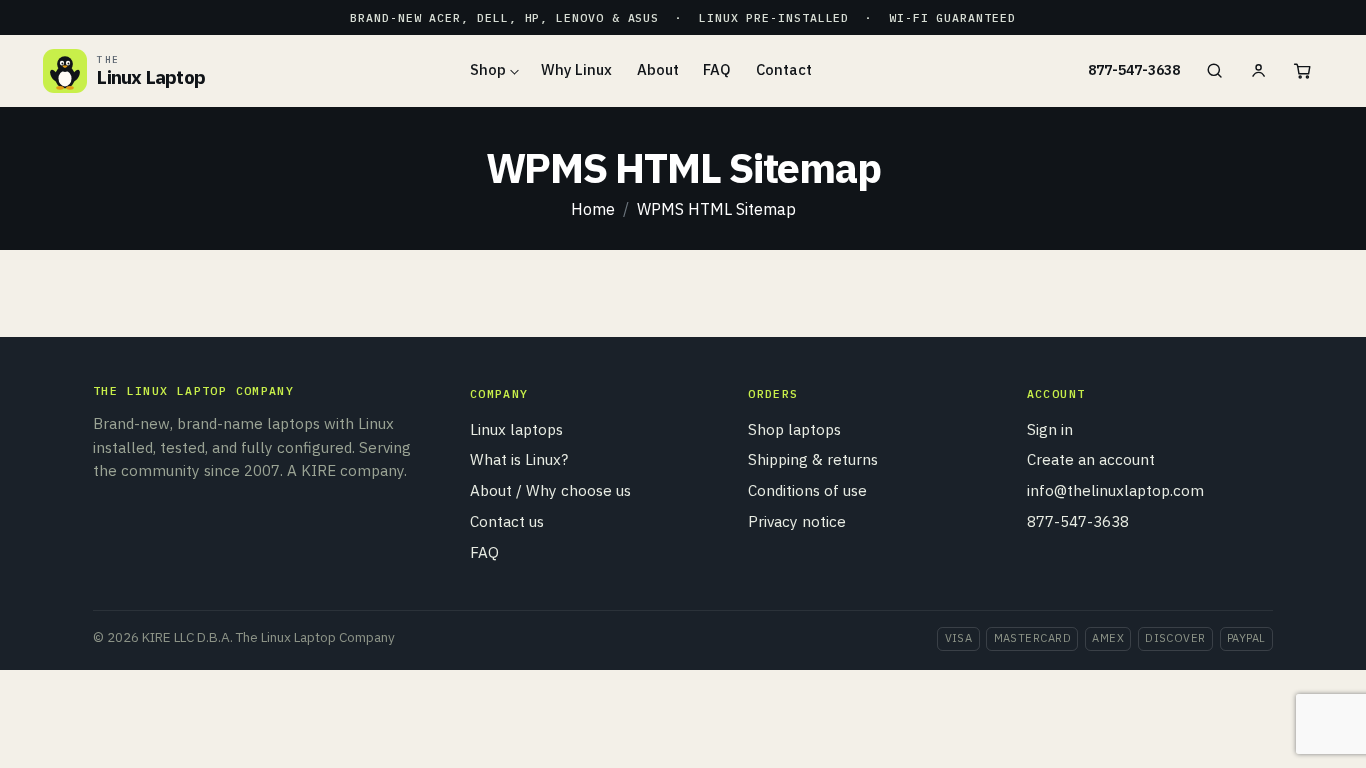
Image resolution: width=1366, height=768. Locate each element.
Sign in (1050, 429)
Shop (488, 69)
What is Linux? (519, 459)
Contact (784, 69)
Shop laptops (794, 429)
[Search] (1214, 71)
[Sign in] (1258, 71)
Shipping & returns (813, 459)
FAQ (717, 69)
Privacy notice (797, 521)
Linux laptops (516, 429)
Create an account (1091, 459)
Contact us (507, 521)
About (658, 69)
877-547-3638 (1134, 70)
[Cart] (1302, 71)
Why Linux (576, 69)
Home (593, 209)
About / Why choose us (550, 490)
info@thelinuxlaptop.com (1115, 490)
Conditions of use (807, 490)
